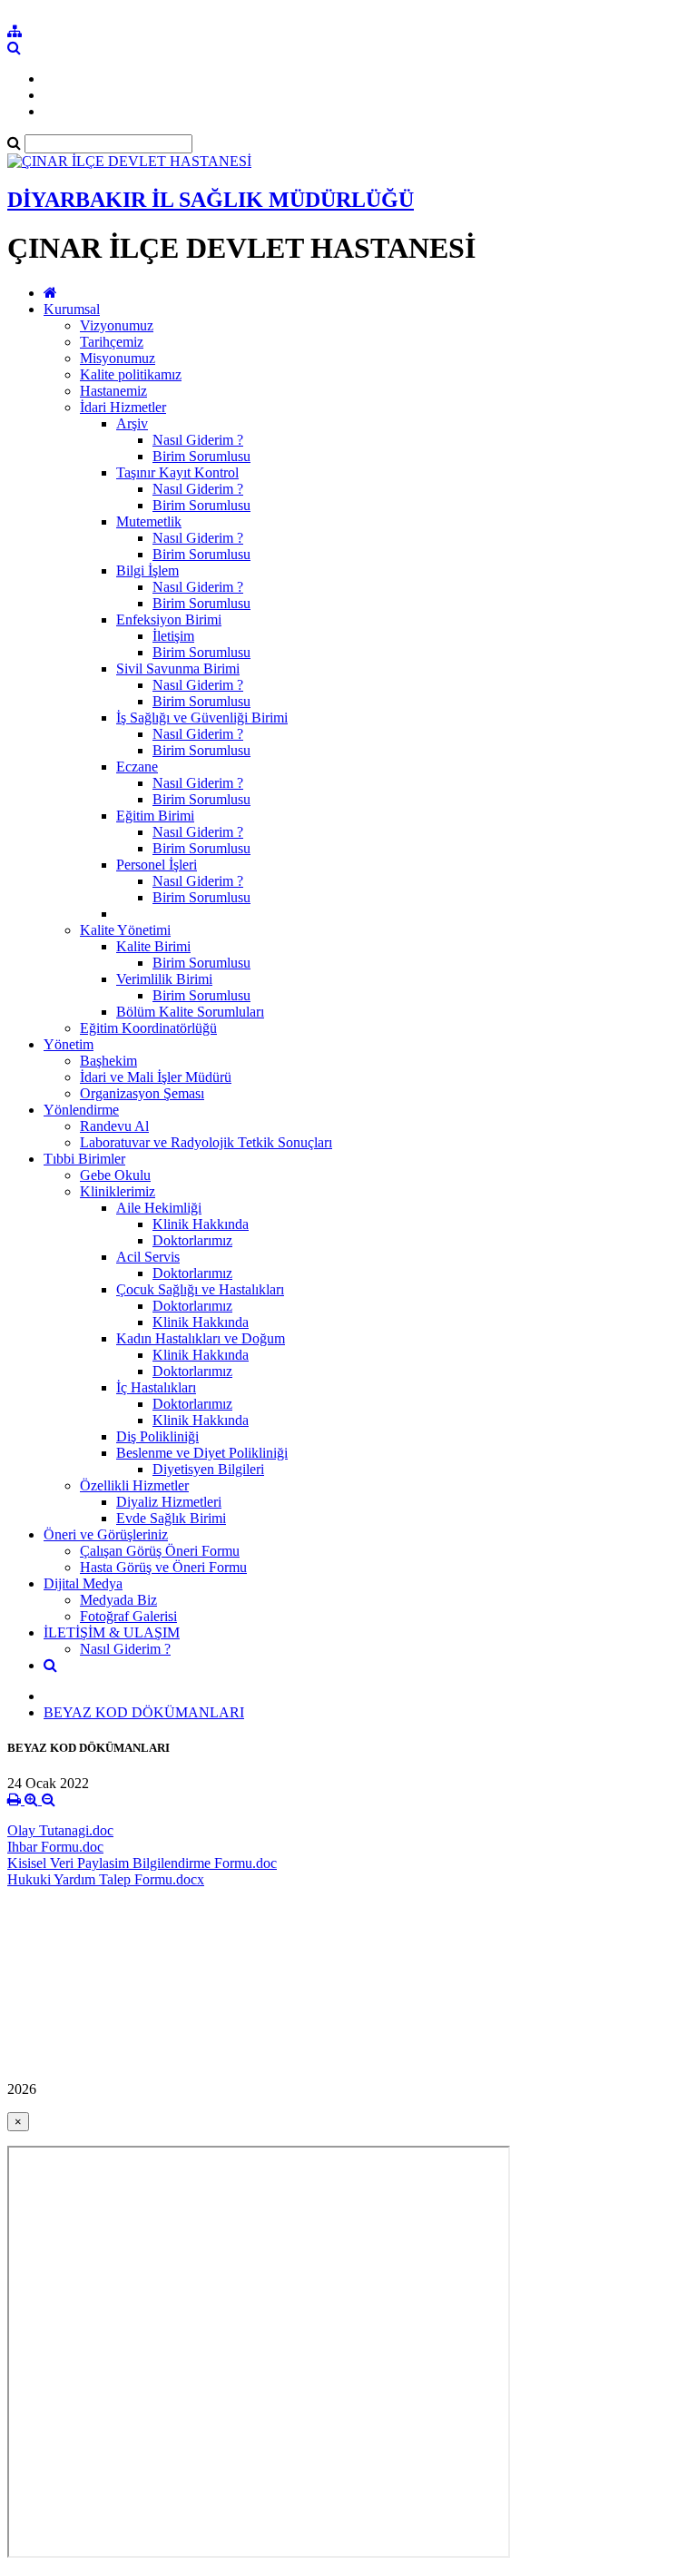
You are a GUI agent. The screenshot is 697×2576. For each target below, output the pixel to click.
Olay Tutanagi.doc (60, 1830)
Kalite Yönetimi (125, 930)
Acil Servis (148, 1257)
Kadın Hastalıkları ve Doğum (201, 1338)
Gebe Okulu (115, 1175)
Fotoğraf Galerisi (128, 1616)
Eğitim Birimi (155, 816)
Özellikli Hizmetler (134, 1485)
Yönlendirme (81, 1110)
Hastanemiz (113, 391)
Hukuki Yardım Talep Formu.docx (106, 1879)
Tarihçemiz (112, 342)
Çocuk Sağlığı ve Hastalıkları (200, 1289)
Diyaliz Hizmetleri (169, 1502)
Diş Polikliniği (157, 1436)
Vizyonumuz (117, 325)
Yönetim (69, 1044)
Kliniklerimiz (118, 1191)
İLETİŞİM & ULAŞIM (112, 1632)
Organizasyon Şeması (142, 1093)
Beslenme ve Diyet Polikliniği (202, 1453)
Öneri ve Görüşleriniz (106, 1534)
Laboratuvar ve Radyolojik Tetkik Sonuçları (206, 1142)
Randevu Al (114, 1126)
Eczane (137, 767)
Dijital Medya (83, 1583)
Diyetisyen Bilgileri (208, 1469)
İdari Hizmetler (123, 407)
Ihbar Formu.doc (55, 1847)
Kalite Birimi (153, 946)
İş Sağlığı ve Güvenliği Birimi (202, 718)
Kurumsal (72, 309)
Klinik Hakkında (201, 1224)
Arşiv (132, 423)
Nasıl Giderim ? (198, 440)
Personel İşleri (157, 865)
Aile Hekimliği (159, 1208)
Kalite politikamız (131, 374)
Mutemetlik (149, 521)
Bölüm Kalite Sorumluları (190, 1012)
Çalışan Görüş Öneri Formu (160, 1551)
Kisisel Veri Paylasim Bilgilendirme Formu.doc (142, 1863)
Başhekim (108, 1061)
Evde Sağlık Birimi (171, 1518)
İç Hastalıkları (156, 1387)
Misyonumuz (118, 358)
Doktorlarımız (192, 1240)
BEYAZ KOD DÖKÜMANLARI (144, 1712)
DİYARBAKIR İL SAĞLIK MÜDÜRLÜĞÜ (211, 200)
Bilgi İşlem (147, 570)
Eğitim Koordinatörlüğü (148, 1028)
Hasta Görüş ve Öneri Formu (163, 1567)
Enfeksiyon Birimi (169, 619)
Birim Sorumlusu (201, 456)
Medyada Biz (118, 1600)
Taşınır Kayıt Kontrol (177, 472)
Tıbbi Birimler (84, 1159)
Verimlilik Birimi (164, 979)
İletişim (173, 636)
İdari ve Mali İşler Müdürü (156, 1077)
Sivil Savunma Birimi (178, 669)
